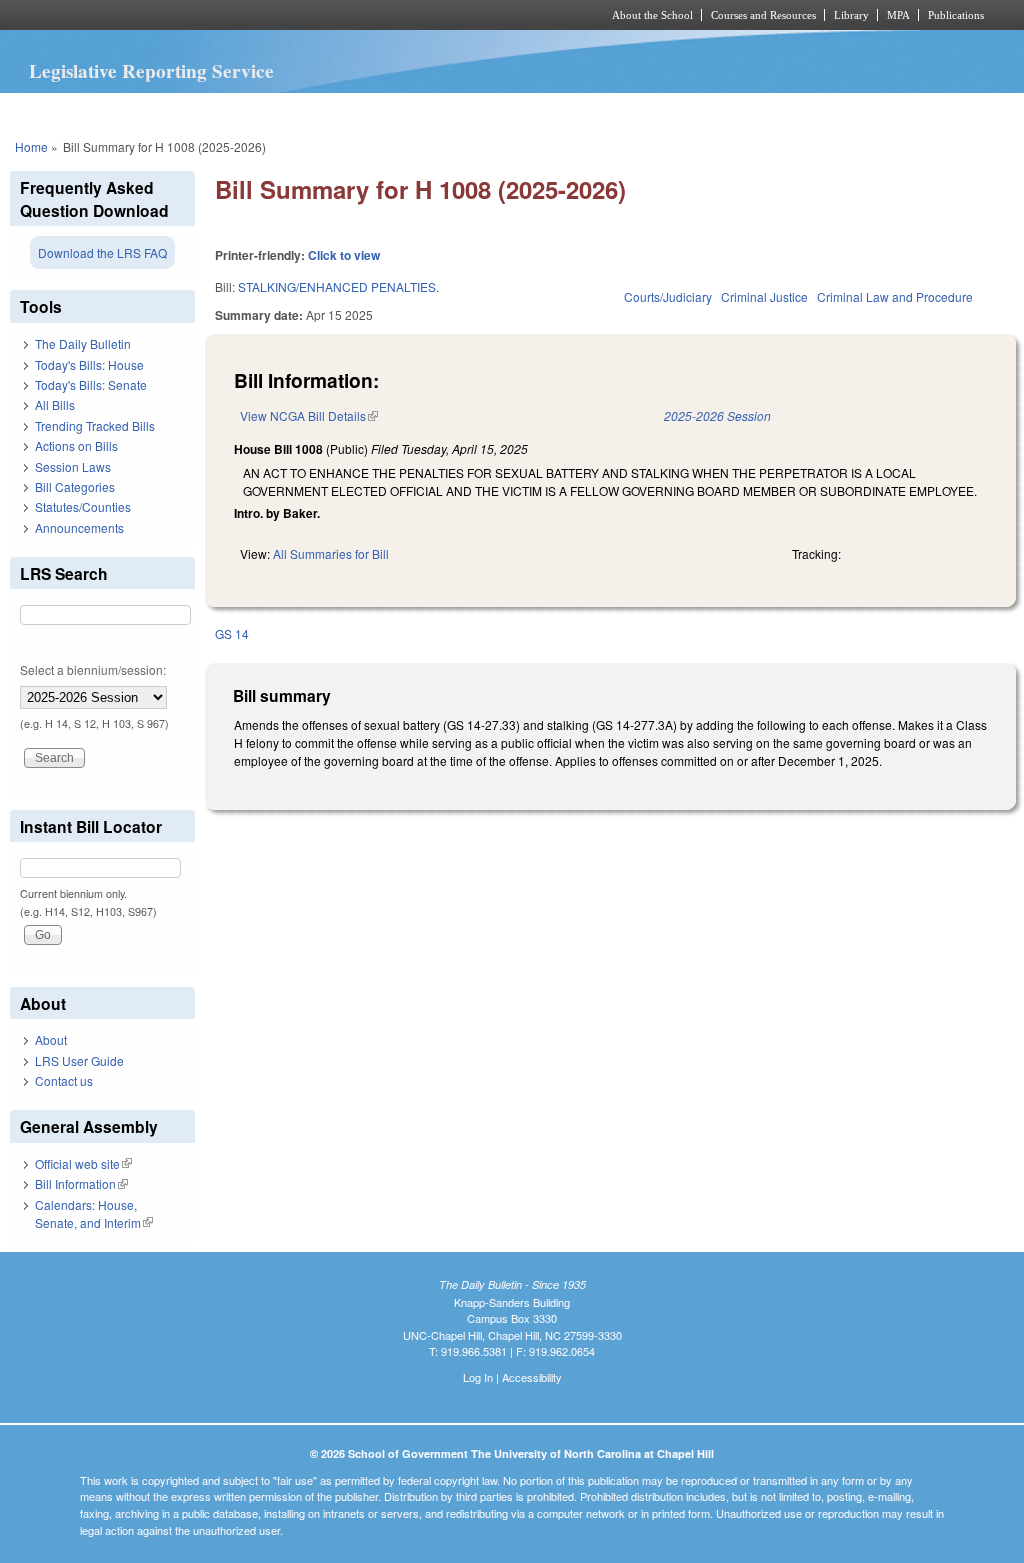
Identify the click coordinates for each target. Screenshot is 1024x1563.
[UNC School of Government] (247, 15)
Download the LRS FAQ (102, 252)
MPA (898, 15)
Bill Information (81, 1183)
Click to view (344, 255)
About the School (652, 15)
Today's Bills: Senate (91, 384)
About (51, 1039)
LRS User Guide (79, 1060)
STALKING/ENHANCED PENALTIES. (338, 286)
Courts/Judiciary (668, 296)
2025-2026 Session (717, 415)
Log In (478, 1377)
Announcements (79, 527)
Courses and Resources (763, 15)
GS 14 (232, 633)
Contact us (64, 1080)
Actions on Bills (76, 445)
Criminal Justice (764, 296)
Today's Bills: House (89, 364)
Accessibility (532, 1377)
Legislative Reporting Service (151, 71)
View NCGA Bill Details (309, 415)
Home (31, 146)
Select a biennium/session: (93, 669)
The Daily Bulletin (83, 343)
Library (851, 15)
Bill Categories (75, 486)
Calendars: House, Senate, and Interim (94, 1213)
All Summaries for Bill (331, 553)
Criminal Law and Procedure (895, 296)
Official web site (83, 1163)
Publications (956, 15)
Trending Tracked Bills (95, 425)
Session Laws (73, 466)
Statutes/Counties (83, 506)
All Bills (55, 404)
